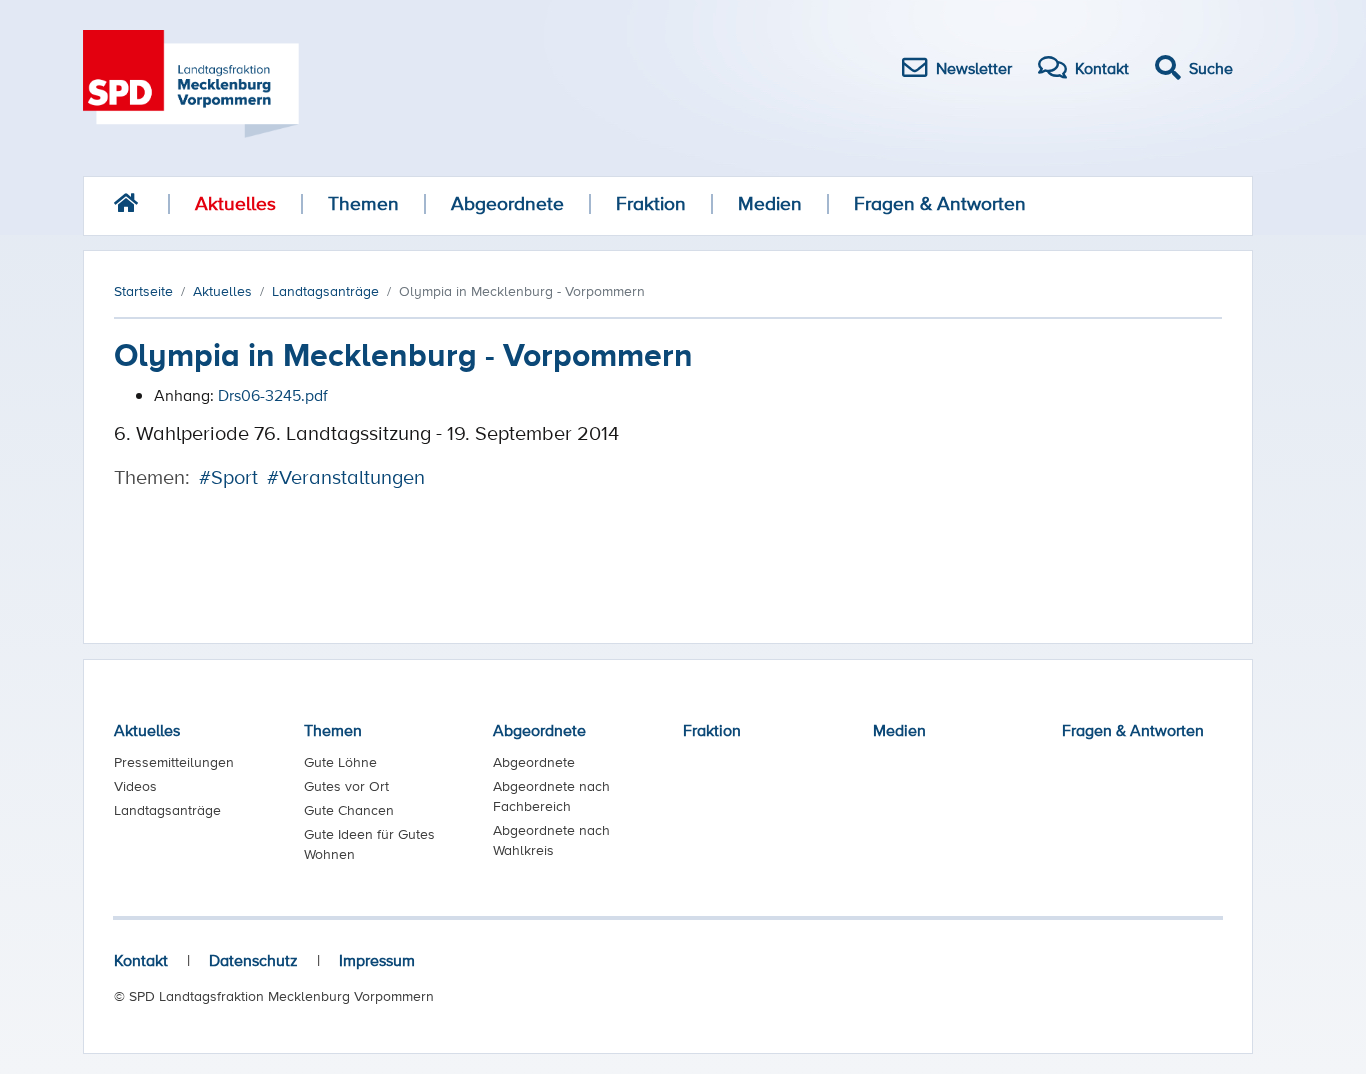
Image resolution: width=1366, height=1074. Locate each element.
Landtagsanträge (167, 810)
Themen (363, 203)
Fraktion (651, 203)
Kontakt (141, 960)
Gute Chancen (349, 810)
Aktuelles (235, 203)
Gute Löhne (340, 762)
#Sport (228, 477)
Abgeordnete (507, 203)
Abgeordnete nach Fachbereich (551, 796)
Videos (135, 786)
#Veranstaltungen (346, 477)
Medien (770, 203)
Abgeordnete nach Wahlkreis (551, 840)
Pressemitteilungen (174, 762)
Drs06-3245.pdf (273, 395)
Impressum (377, 960)
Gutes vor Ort (346, 786)
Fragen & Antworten (940, 203)
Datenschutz (253, 960)
